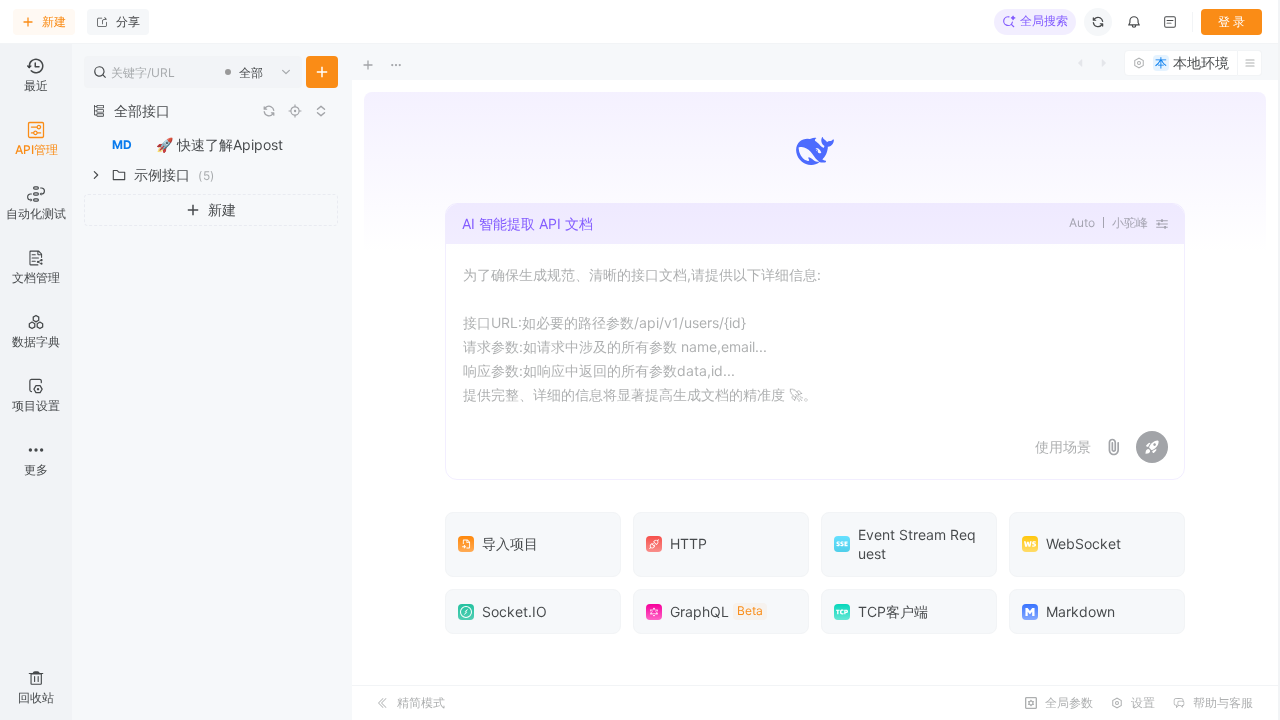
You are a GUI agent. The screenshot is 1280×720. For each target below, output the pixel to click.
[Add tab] (382, 65)
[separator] (350, 382)
